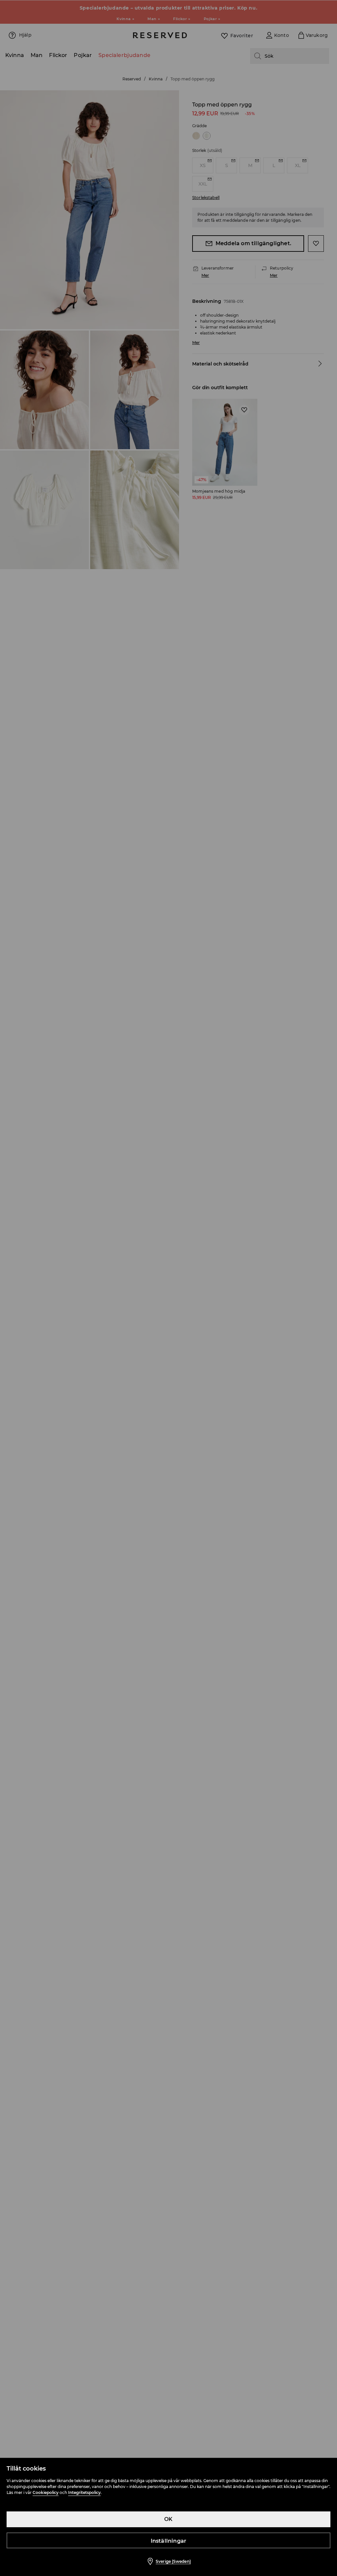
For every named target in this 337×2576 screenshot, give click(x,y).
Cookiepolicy (46, 2492)
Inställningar (169, 2541)
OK (168, 2519)
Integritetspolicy (84, 2492)
